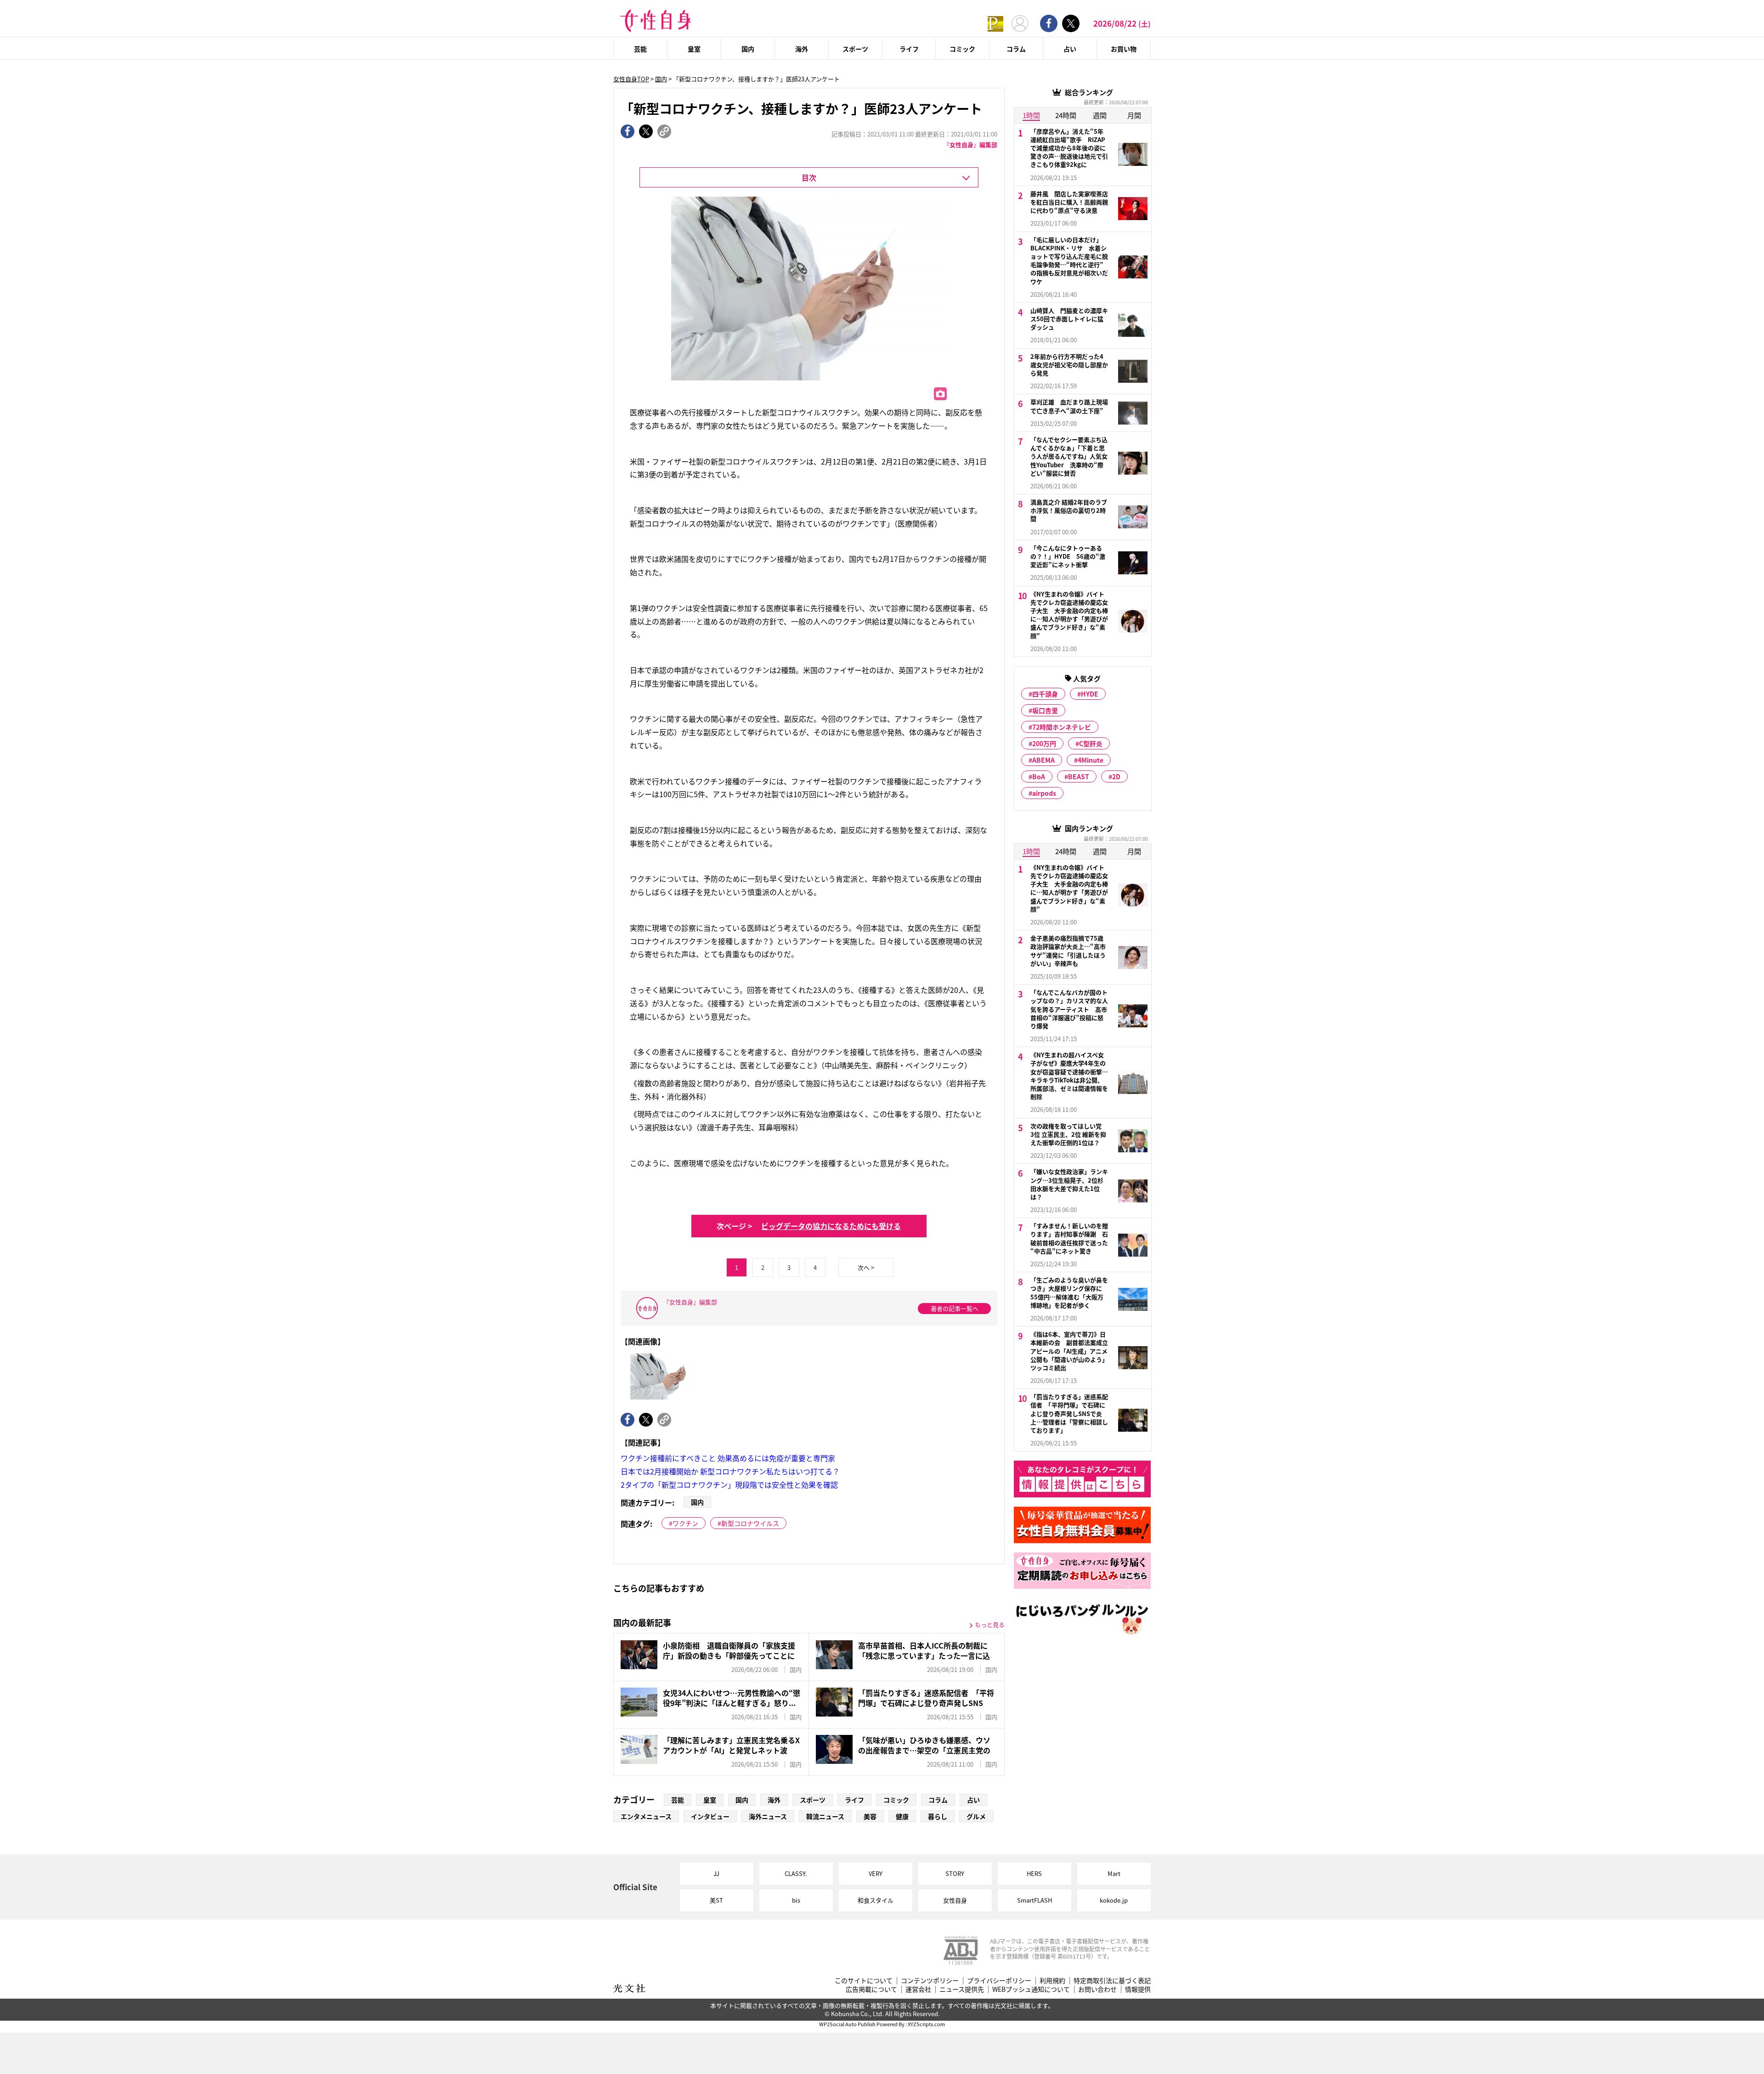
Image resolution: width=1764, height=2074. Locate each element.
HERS (1034, 1873)
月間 (1134, 115)
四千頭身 (1045, 694)
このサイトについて (864, 1980)
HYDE (1090, 694)
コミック (962, 49)
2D (1116, 776)
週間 (1100, 115)
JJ (716, 1873)
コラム (1016, 49)
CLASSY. (796, 1873)
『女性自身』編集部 (970, 144)
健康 (902, 1816)
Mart (1114, 1873)
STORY (955, 1873)
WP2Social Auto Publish (847, 2024)
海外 (802, 49)
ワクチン (685, 1523)
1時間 (1031, 115)
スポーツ (855, 49)
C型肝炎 (1091, 743)
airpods (1044, 793)
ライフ (909, 49)
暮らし (938, 1816)
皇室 (694, 49)
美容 (870, 1816)
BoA (1039, 776)
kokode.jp (1114, 1900)
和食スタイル (876, 1900)
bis (796, 1900)
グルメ (976, 1816)
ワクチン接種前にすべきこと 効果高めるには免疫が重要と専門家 (728, 1458)
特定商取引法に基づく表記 (1112, 1980)
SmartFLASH (1035, 1900)
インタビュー (710, 1816)
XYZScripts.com (926, 2024)
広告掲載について (871, 1989)
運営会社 (918, 1989)
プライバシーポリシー (999, 1980)
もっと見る (990, 1624)
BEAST (1079, 776)
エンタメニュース (646, 1816)
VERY (876, 1873)
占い (1070, 49)
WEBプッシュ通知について (1031, 1989)
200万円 (1044, 743)
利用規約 (1052, 1980)
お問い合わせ (1097, 1989)
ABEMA (1043, 760)
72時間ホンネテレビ (1062, 727)
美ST (716, 1900)
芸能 (640, 49)
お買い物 (1124, 49)
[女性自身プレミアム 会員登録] (995, 23)
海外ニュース (768, 1816)
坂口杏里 (1045, 710)
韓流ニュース (825, 1816)
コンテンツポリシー (930, 1980)
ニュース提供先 (962, 1989)
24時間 (1066, 115)
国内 (748, 49)
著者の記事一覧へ (955, 1308)
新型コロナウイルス (750, 1523)
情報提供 (1138, 1989)
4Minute (1091, 760)
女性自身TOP (631, 79)
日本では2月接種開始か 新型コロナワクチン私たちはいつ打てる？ (730, 1471)
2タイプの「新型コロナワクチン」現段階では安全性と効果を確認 (729, 1485)
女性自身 (955, 1900)
